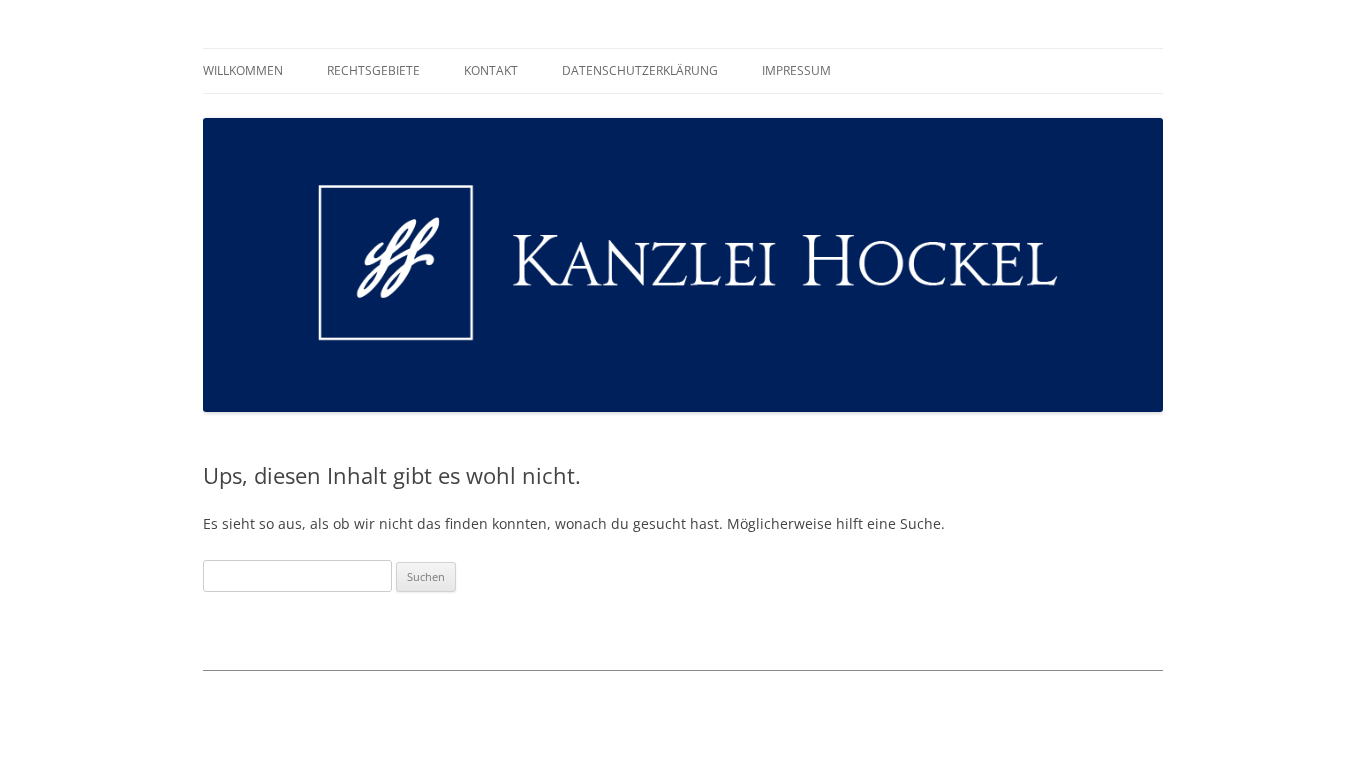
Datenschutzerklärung (640, 70)
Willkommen (243, 70)
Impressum (796, 70)
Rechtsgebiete (373, 70)
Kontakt (491, 70)
